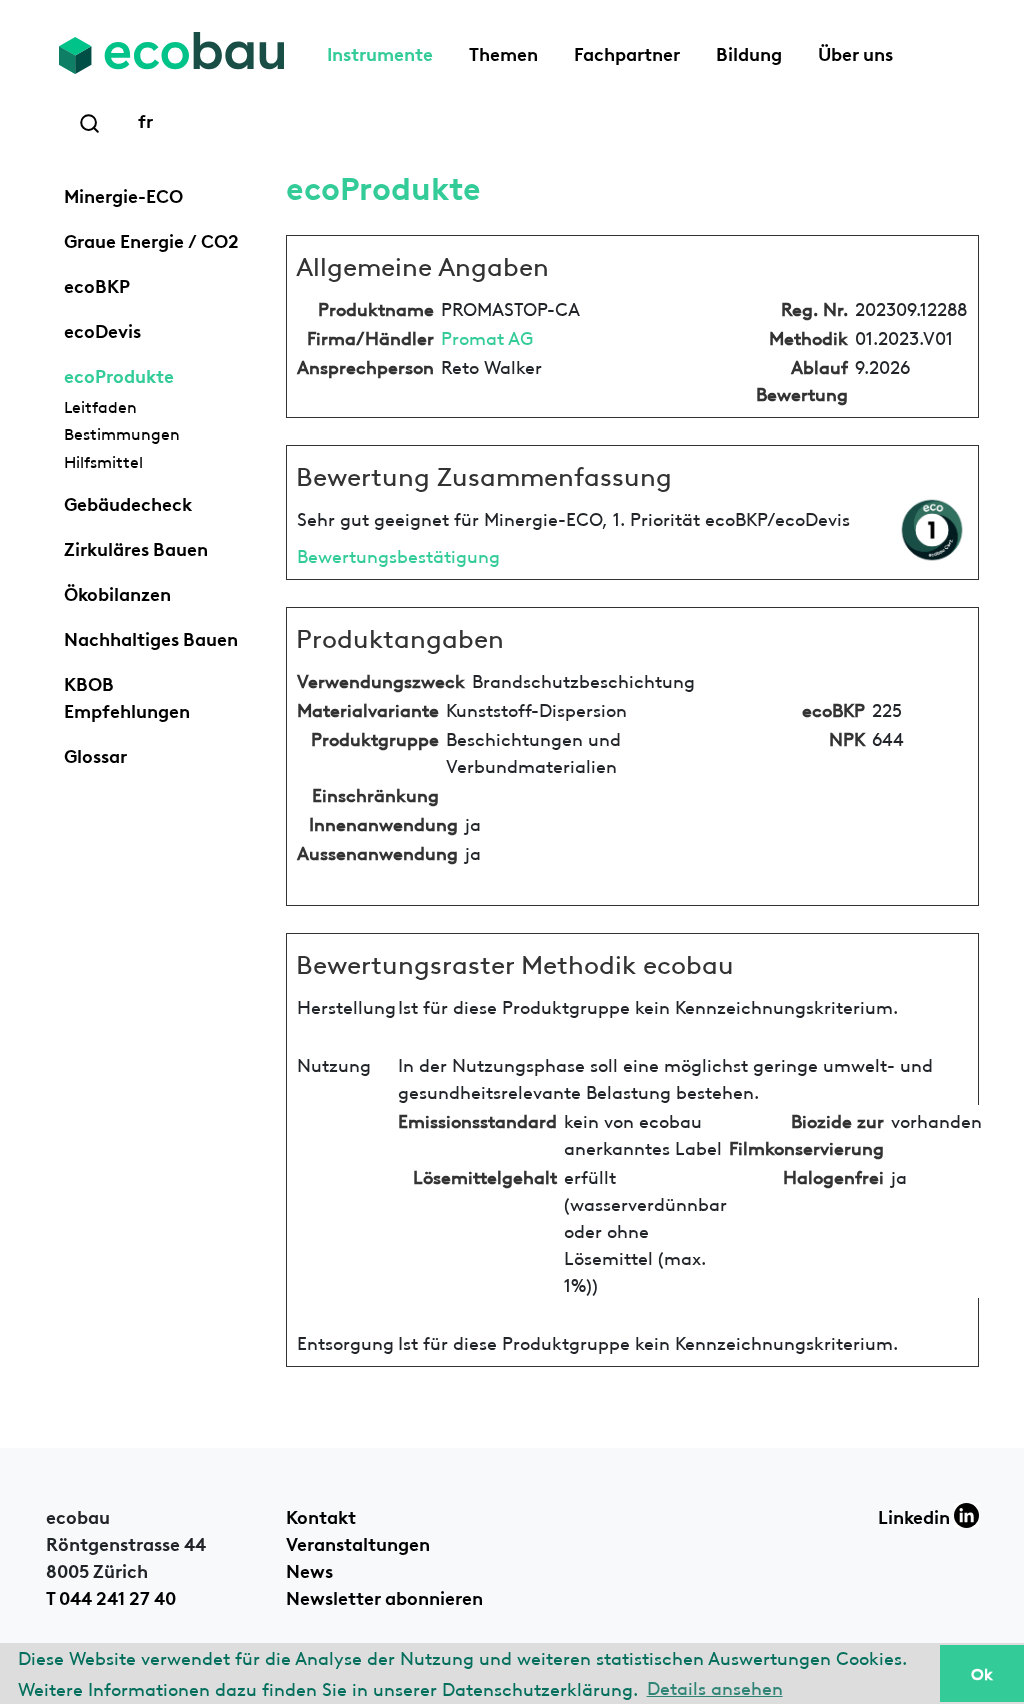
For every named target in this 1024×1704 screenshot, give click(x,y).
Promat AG (487, 336)
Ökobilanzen (117, 592)
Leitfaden (100, 406)
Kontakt (321, 1515)
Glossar (95, 754)
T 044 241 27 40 (111, 1596)
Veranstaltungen (358, 1542)
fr (145, 119)
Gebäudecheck (128, 502)
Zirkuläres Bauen (136, 547)
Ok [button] (982, 1673)
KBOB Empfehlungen (127, 695)
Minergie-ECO (123, 194)
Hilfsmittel (103, 461)
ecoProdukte (119, 374)
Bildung (749, 52)
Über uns (855, 52)
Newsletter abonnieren (384, 1596)
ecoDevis (102, 329)
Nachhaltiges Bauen (151, 637)
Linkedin (916, 1515)
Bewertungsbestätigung (398, 554)
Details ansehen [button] (715, 1686)
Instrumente (380, 52)
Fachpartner (627, 52)
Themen (503, 52)
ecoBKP (97, 284)
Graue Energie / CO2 (151, 239)
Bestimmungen (122, 433)
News (309, 1569)
